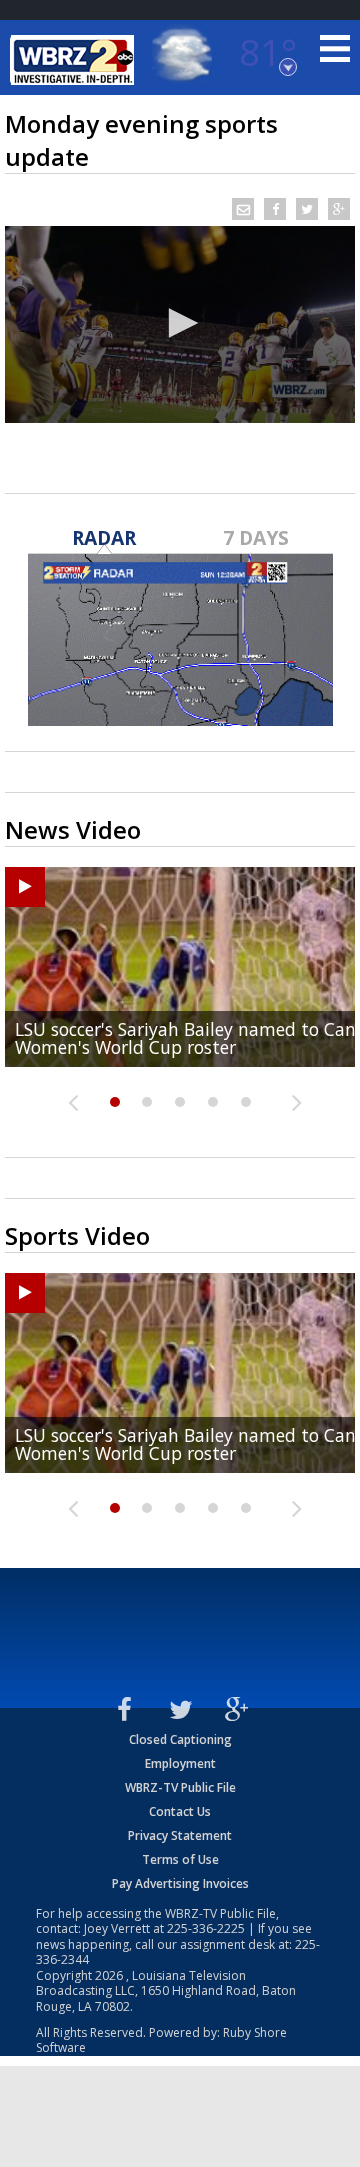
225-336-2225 (206, 1928)
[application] (180, 324)
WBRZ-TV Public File (180, 1787)
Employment (180, 1763)
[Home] (75, 60)
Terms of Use (180, 1859)
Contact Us (180, 1811)
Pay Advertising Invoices (180, 1883)
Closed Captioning (180, 1739)
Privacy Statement (180, 1835)
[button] (180, 323)
